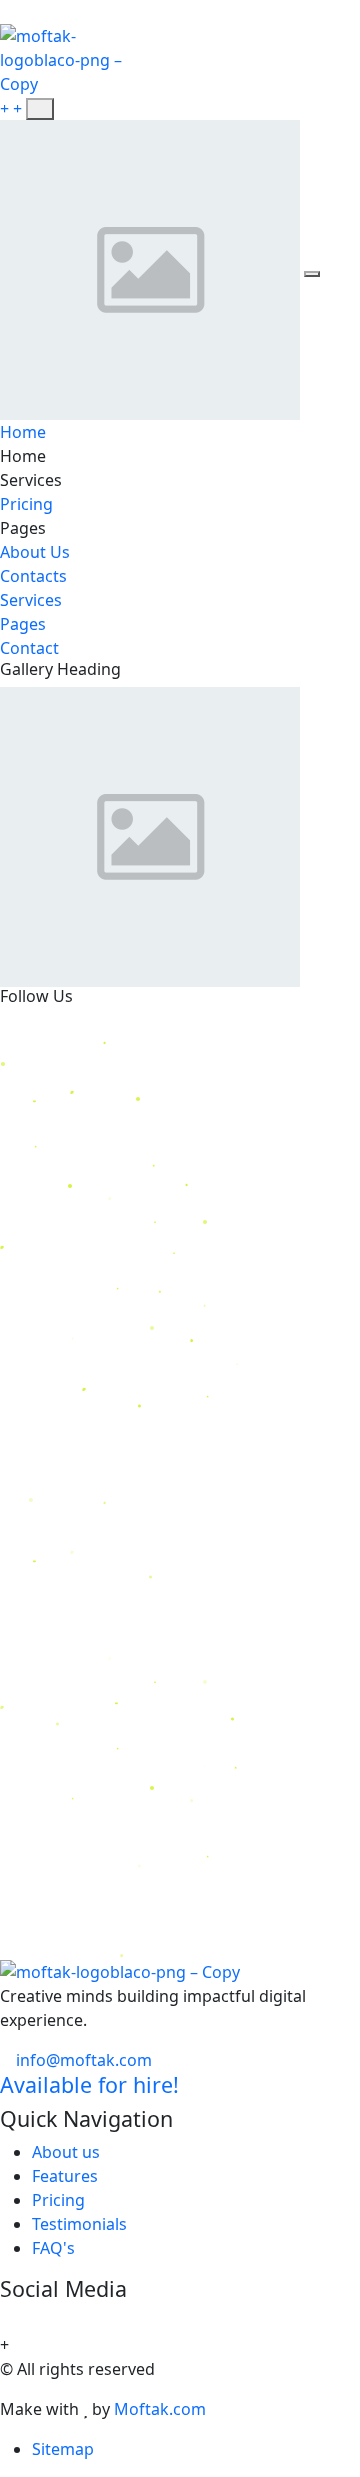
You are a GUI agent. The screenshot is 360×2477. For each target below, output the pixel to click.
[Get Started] (13, 108)
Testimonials (79, 2224)
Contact (29, 648)
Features (65, 2176)
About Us (35, 552)
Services (31, 600)
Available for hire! (89, 2084)
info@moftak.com (82, 2060)
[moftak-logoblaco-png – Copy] (71, 58)
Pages (23, 624)
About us (66, 2152)
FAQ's (53, 2248)
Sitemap (63, 2449)
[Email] (152, 268)
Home (23, 432)
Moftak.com (160, 2409)
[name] (40, 109)
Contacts (33, 576)
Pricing (26, 504)
